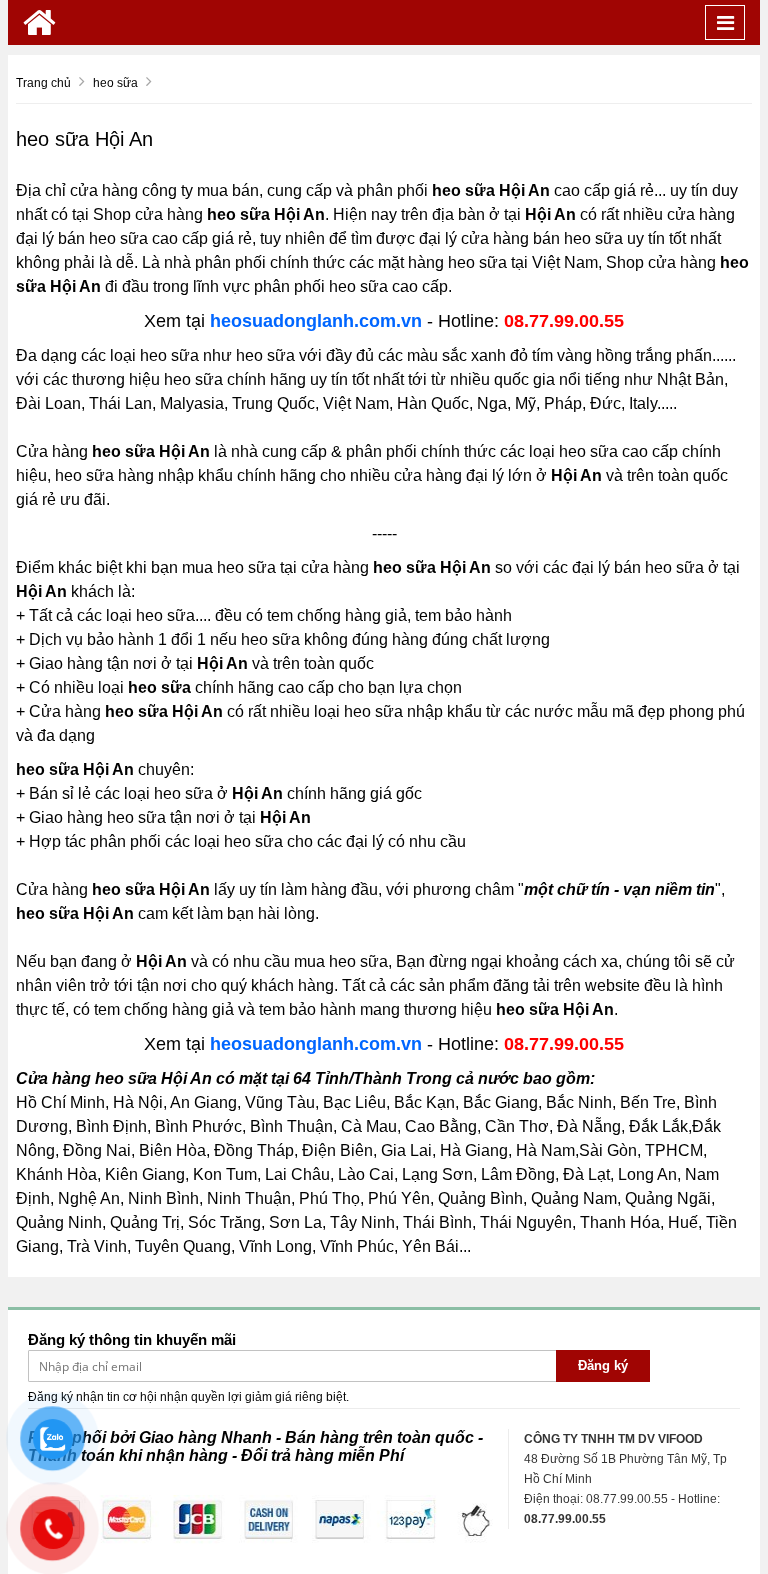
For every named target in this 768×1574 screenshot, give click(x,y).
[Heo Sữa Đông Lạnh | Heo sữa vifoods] (39, 22)
